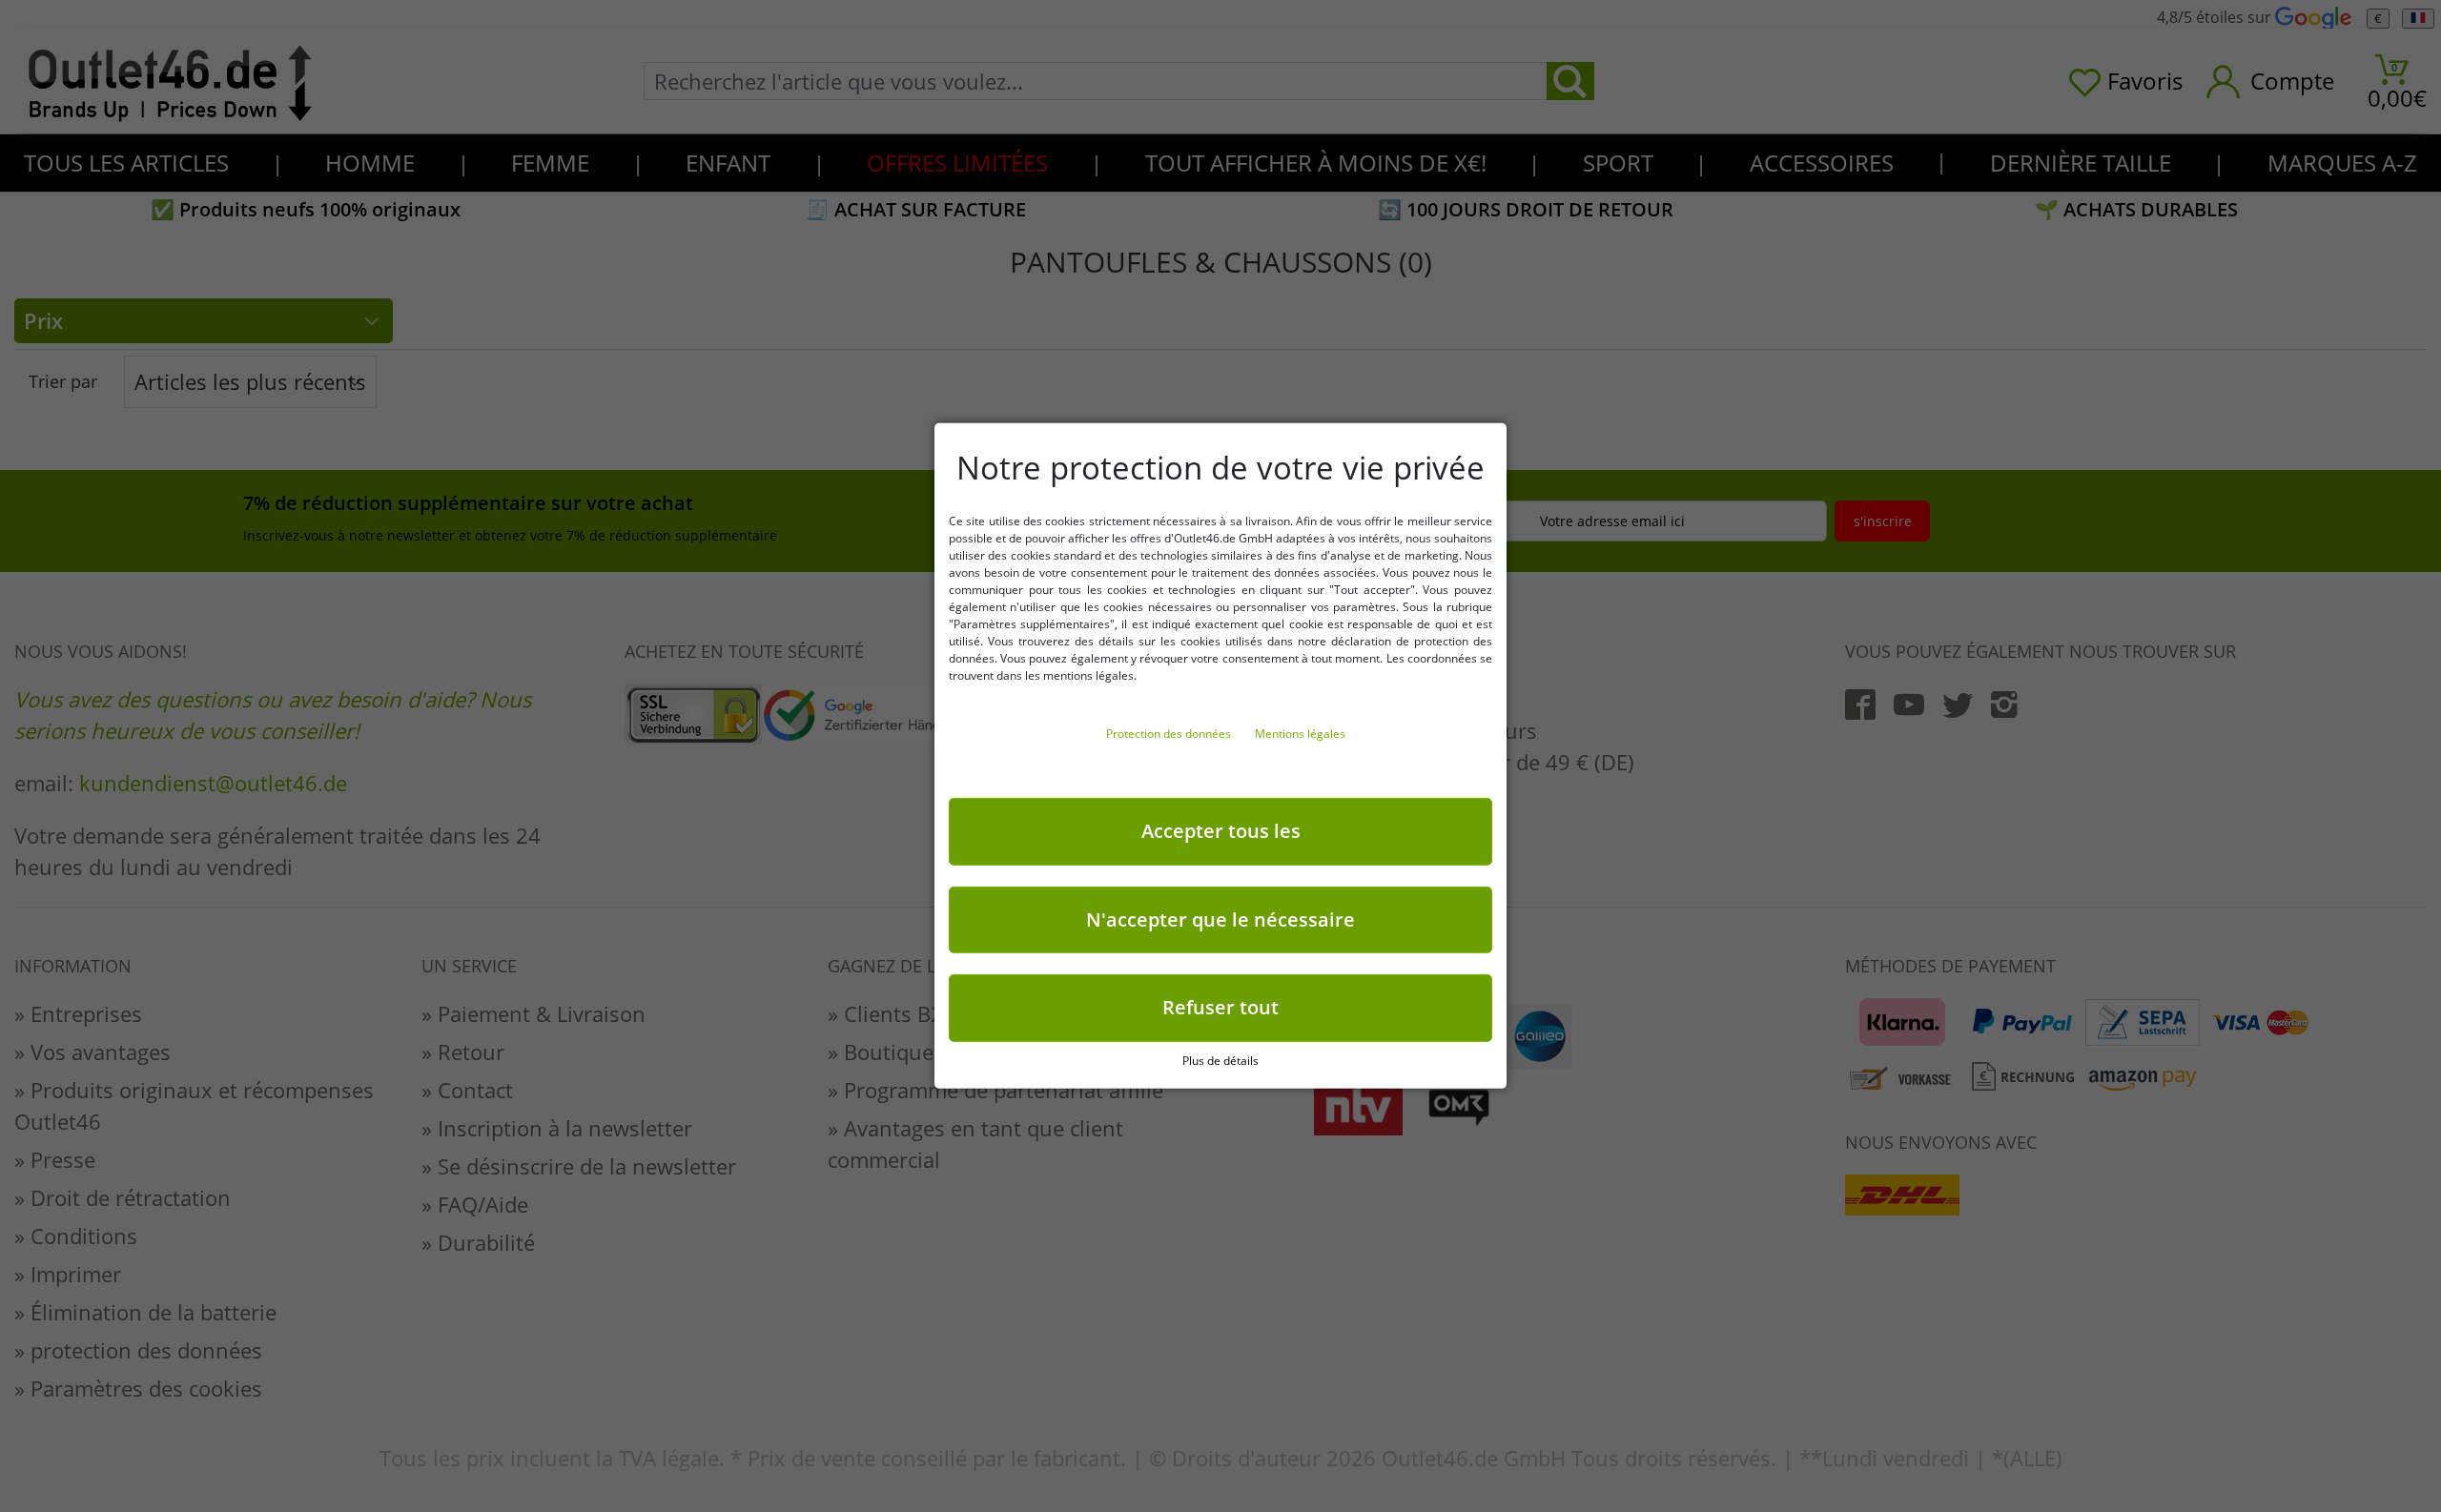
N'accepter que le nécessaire (1220, 919)
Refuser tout (1220, 1007)
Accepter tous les (1221, 831)
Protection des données (1170, 734)
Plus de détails (1220, 1061)
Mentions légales (1300, 734)
